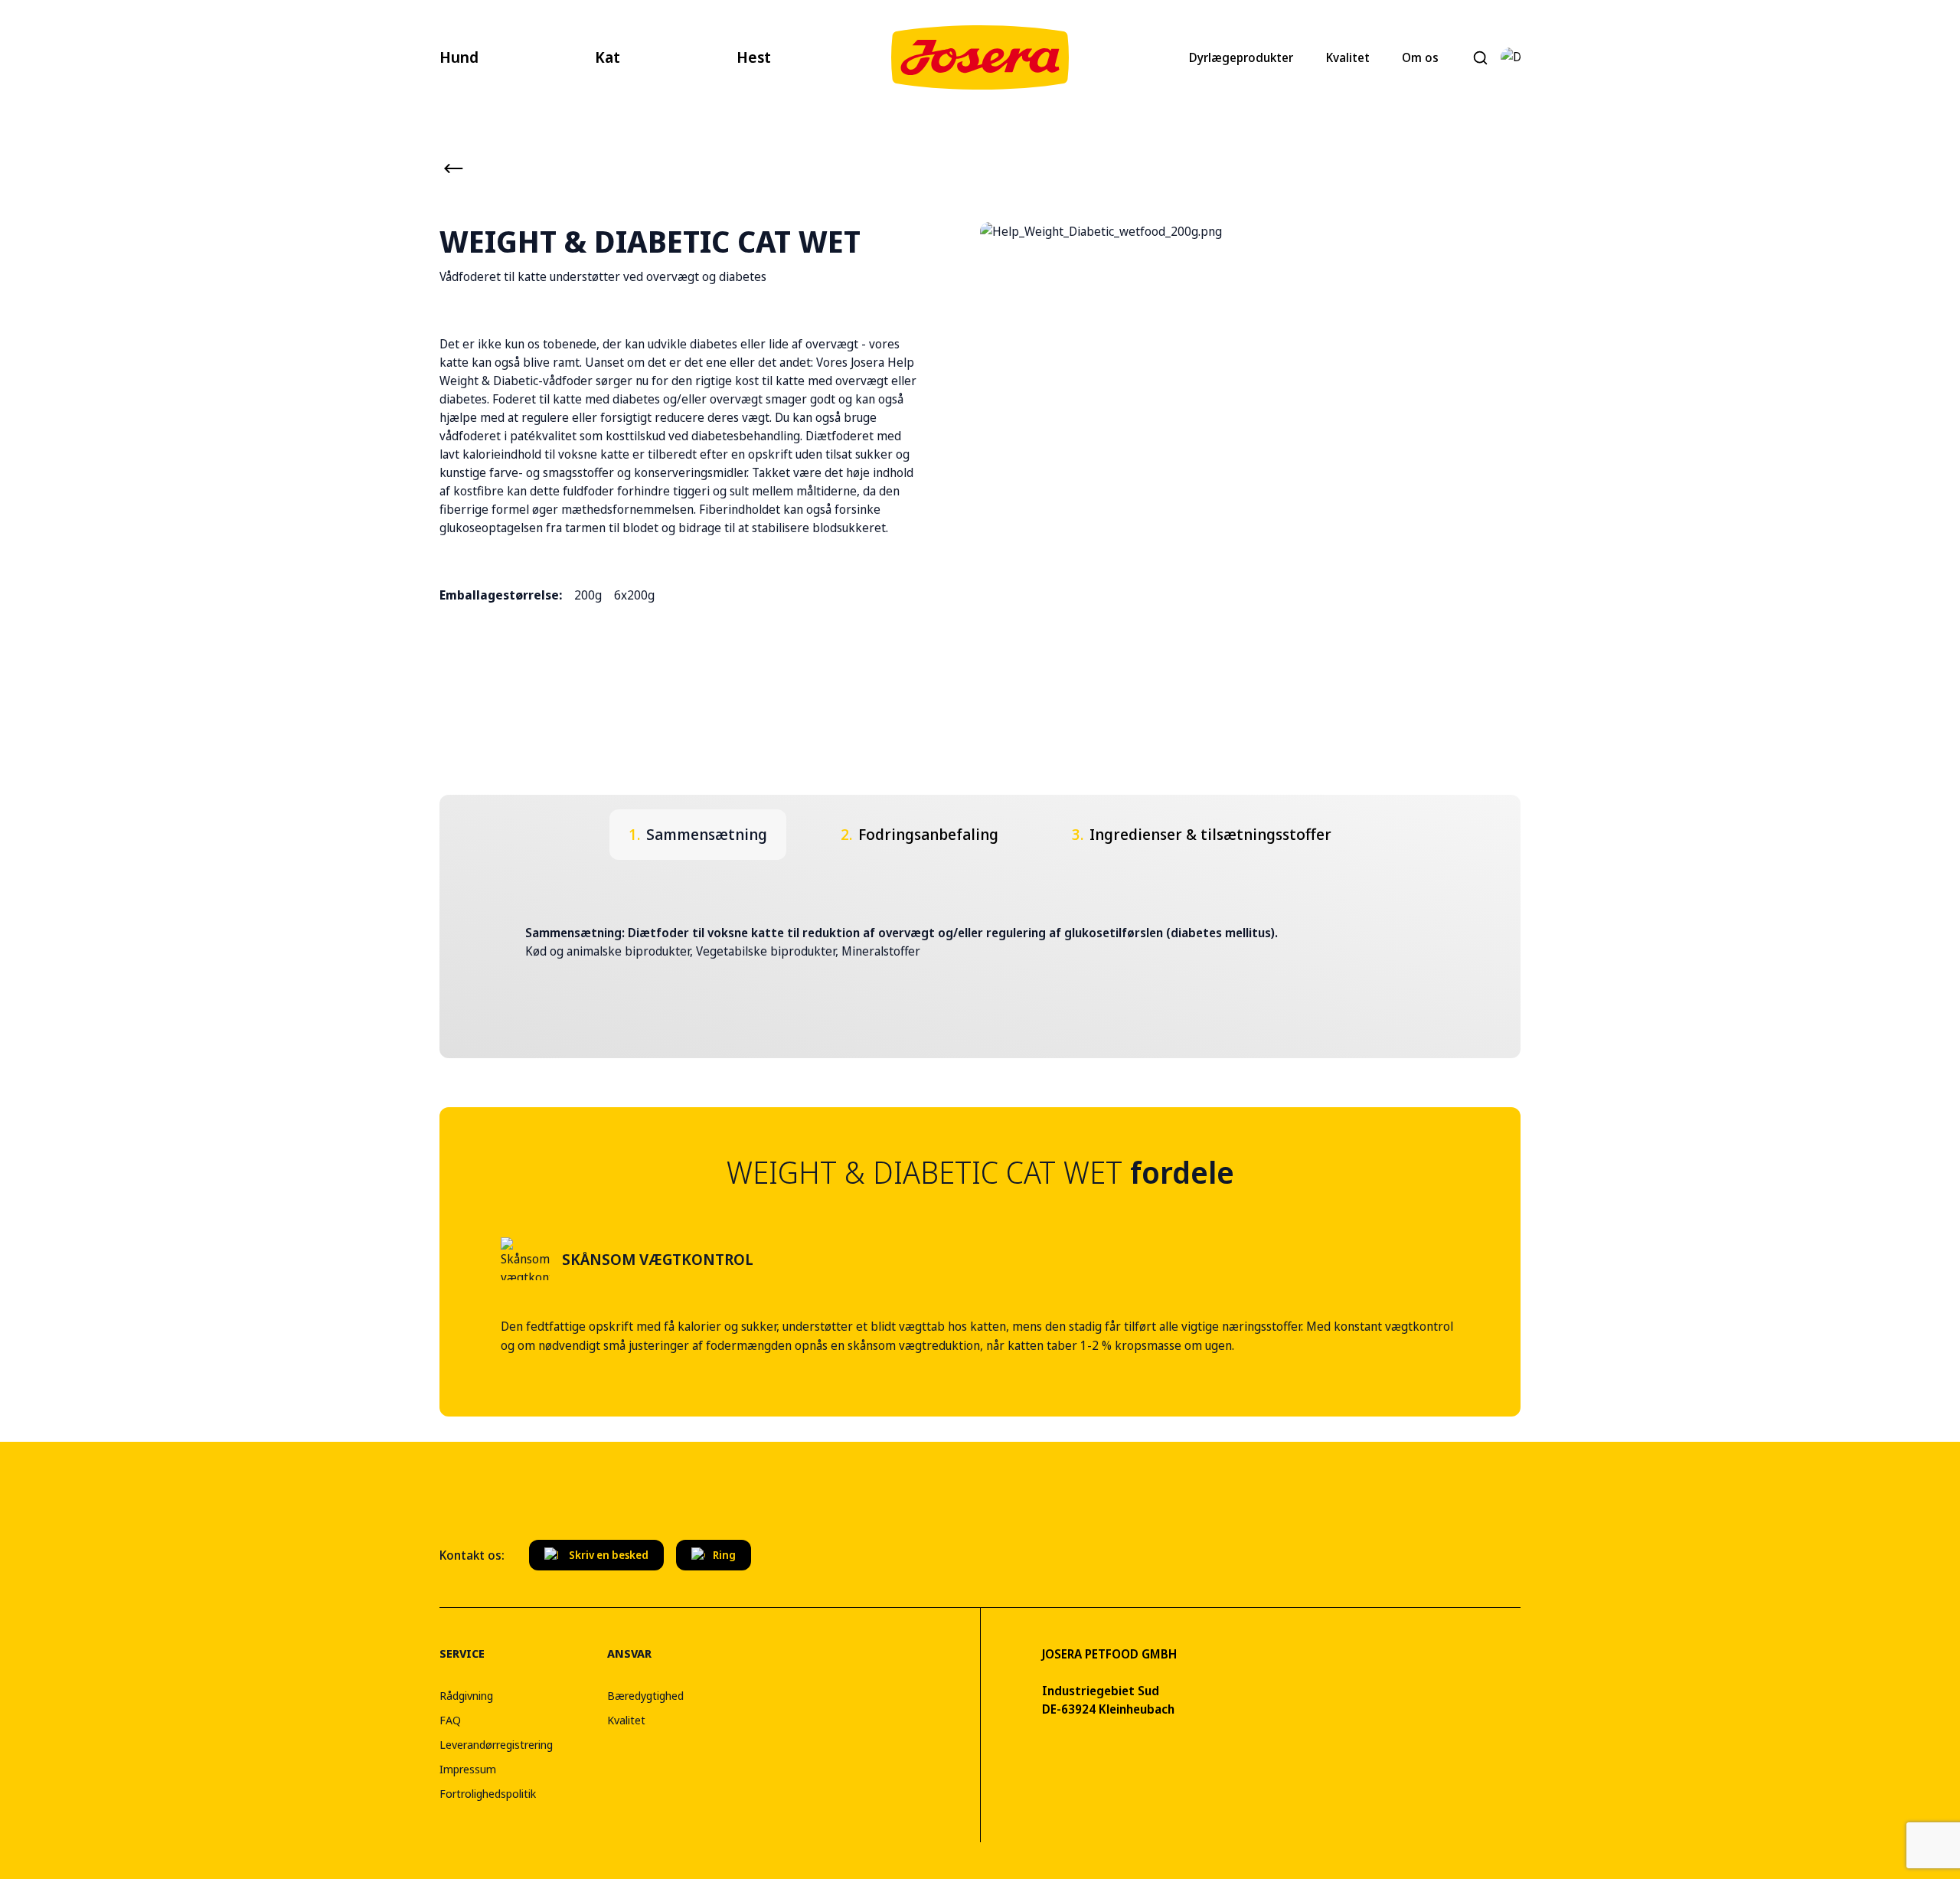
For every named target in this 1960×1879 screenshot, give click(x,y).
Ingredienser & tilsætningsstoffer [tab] (1202, 834)
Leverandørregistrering (496, 1744)
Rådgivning (466, 1695)
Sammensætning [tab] (698, 834)
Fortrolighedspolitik (488, 1793)
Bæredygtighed (645, 1695)
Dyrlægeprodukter (1241, 57)
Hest (754, 57)
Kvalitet (1348, 57)
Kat (608, 57)
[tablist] (980, 835)
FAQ (450, 1720)
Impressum (468, 1769)
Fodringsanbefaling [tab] (920, 834)
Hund (459, 57)
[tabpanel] (980, 942)
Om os (1420, 57)
